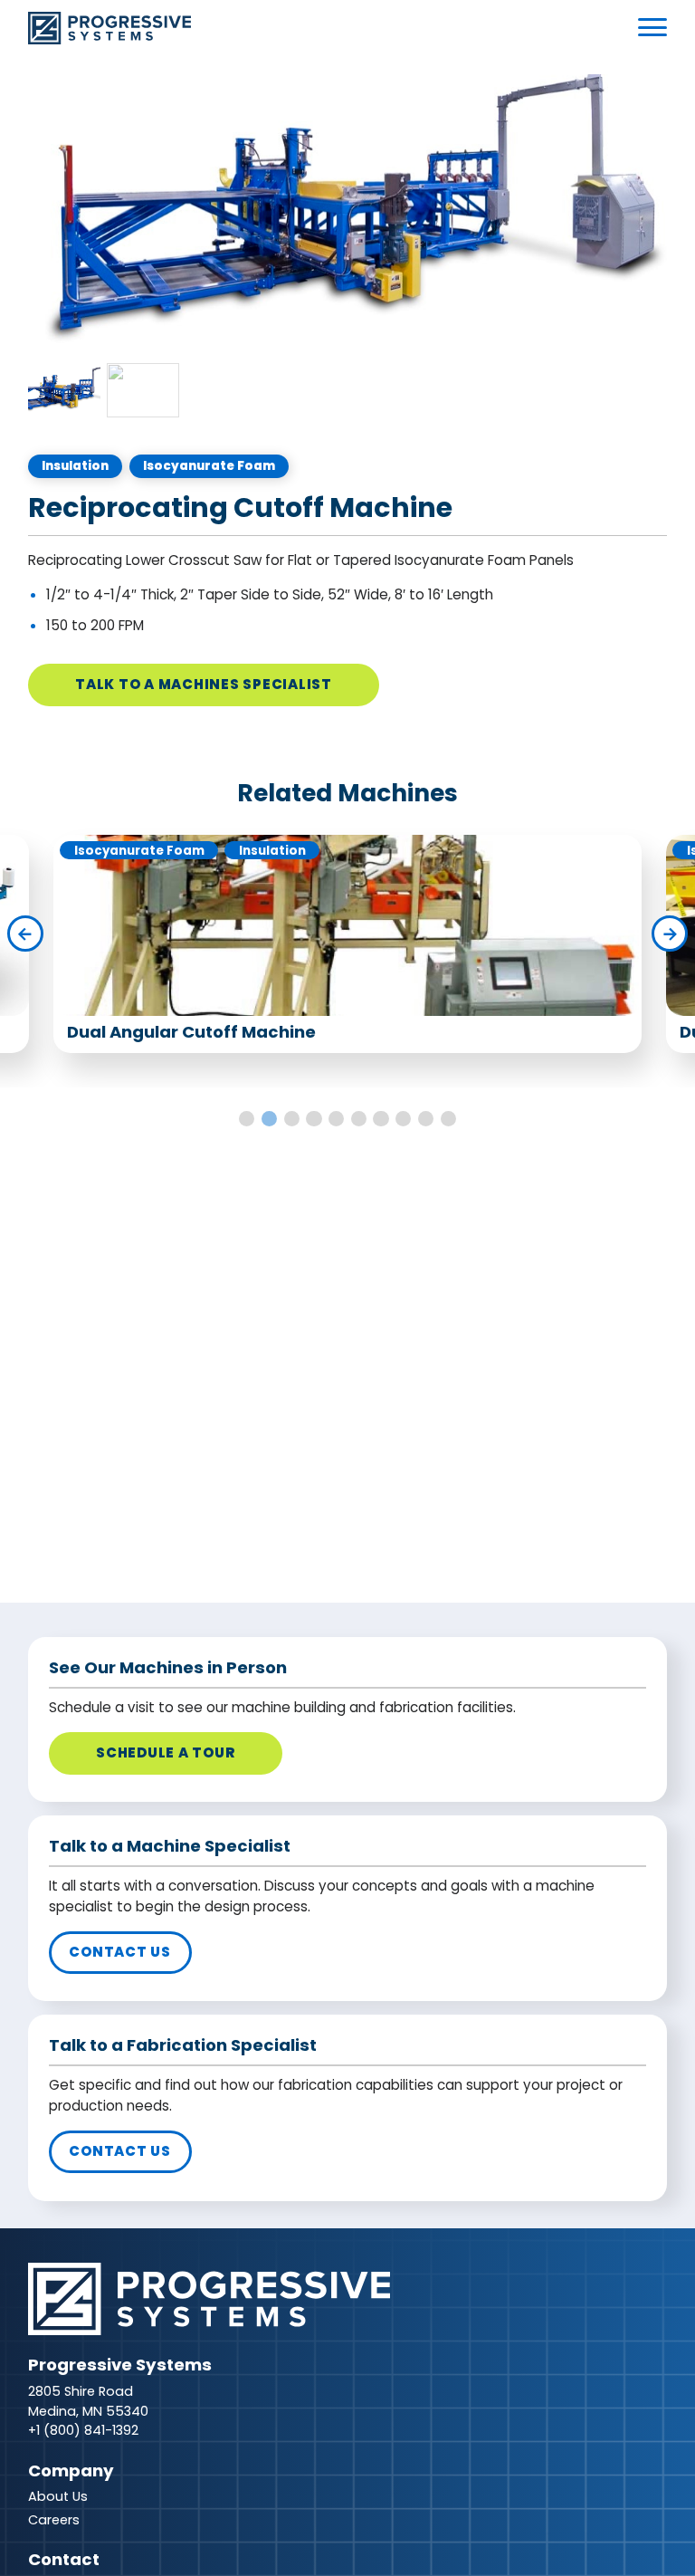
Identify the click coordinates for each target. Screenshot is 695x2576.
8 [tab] (403, 1119)
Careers (54, 2520)
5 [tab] (336, 1119)
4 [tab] (314, 1119)
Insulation (75, 466)
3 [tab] (292, 1119)
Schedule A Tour (165, 1752)
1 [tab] (247, 1119)
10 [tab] (448, 1119)
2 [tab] (269, 1119)
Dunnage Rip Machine (161, 1032)
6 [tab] (359, 1119)
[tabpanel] (348, 214)
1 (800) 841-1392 (87, 2430)
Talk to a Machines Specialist (204, 684)
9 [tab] (426, 1119)
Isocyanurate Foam (209, 466)
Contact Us (120, 1952)
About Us (58, 2496)
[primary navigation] (652, 28)
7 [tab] (381, 1119)
